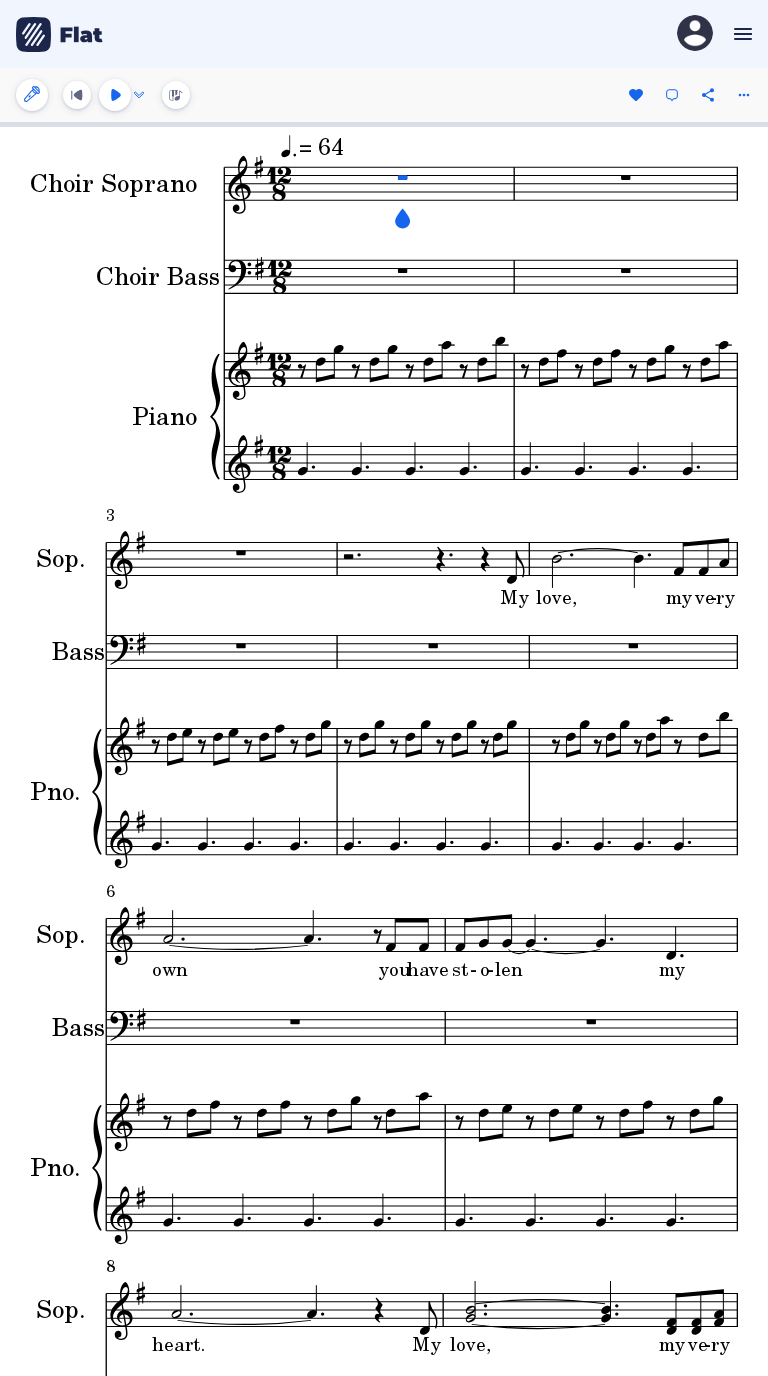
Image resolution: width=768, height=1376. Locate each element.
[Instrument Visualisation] (176, 95)
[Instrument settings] (32, 95)
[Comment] (672, 95)
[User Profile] (695, 34)
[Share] (708, 95)
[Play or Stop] (115, 95)
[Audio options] (139, 95)
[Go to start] (77, 95)
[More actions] (744, 95)
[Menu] (740, 34)
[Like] (636, 95)
